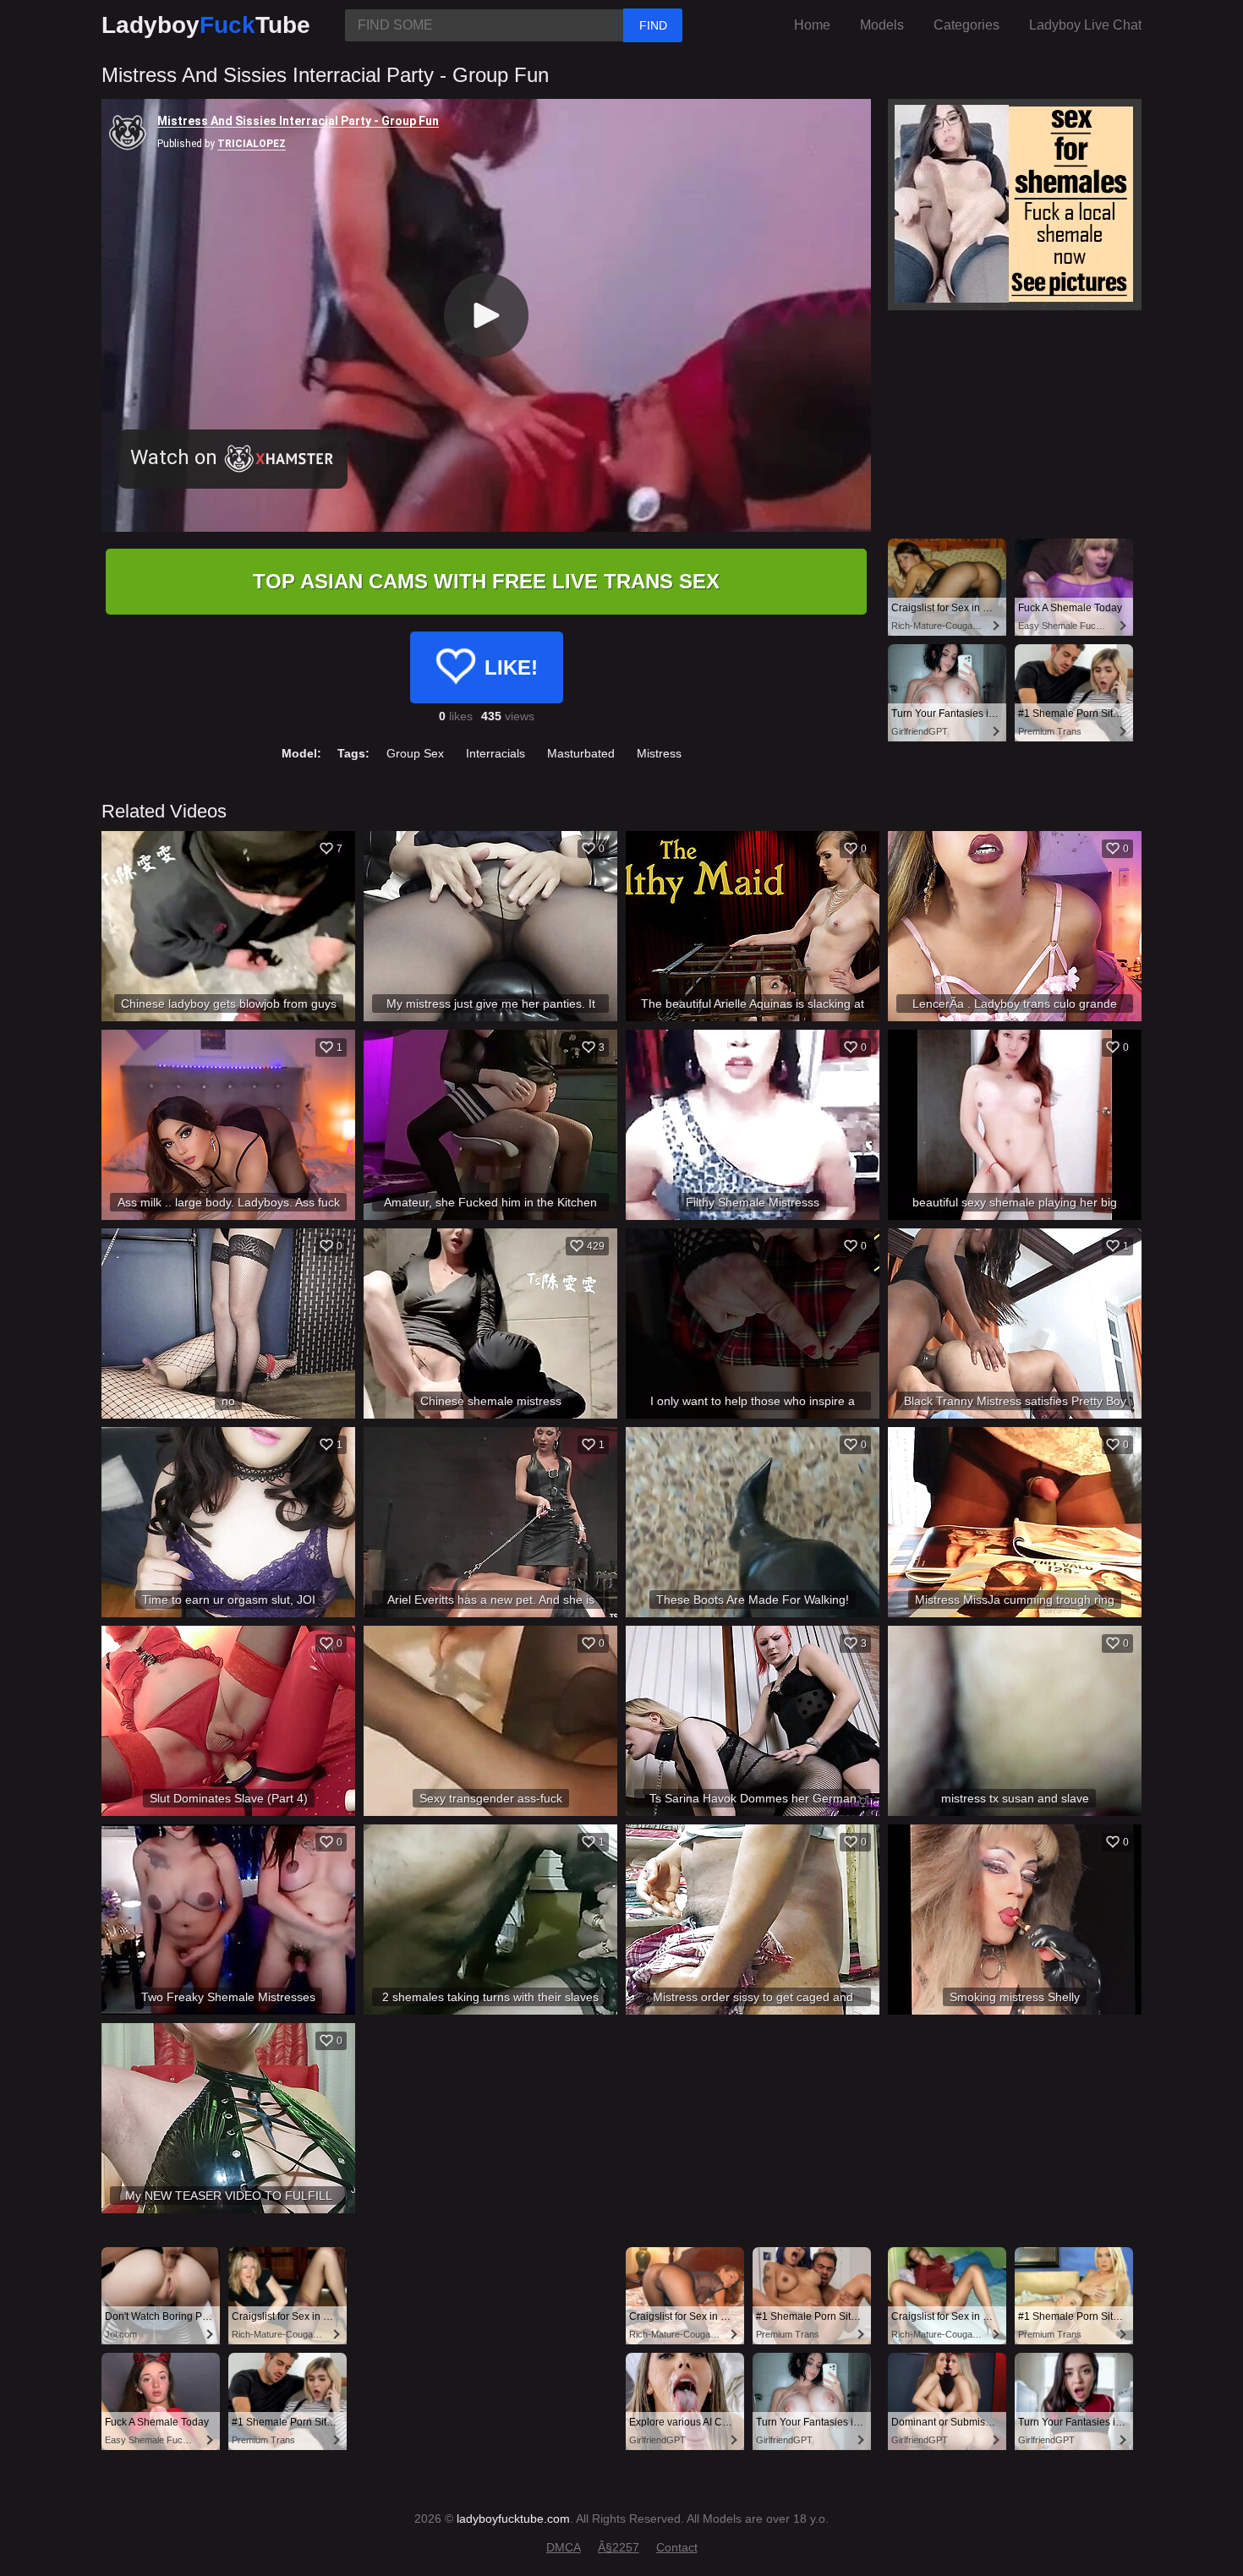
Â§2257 (619, 2547)
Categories (966, 25)
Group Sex (415, 753)
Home (812, 25)
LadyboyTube (206, 25)
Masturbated (581, 753)
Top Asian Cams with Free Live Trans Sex (486, 581)
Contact (677, 2547)
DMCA (564, 2547)
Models (882, 25)
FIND (653, 25)
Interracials (496, 753)
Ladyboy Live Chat (1085, 25)
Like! (511, 667)
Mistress (659, 753)
